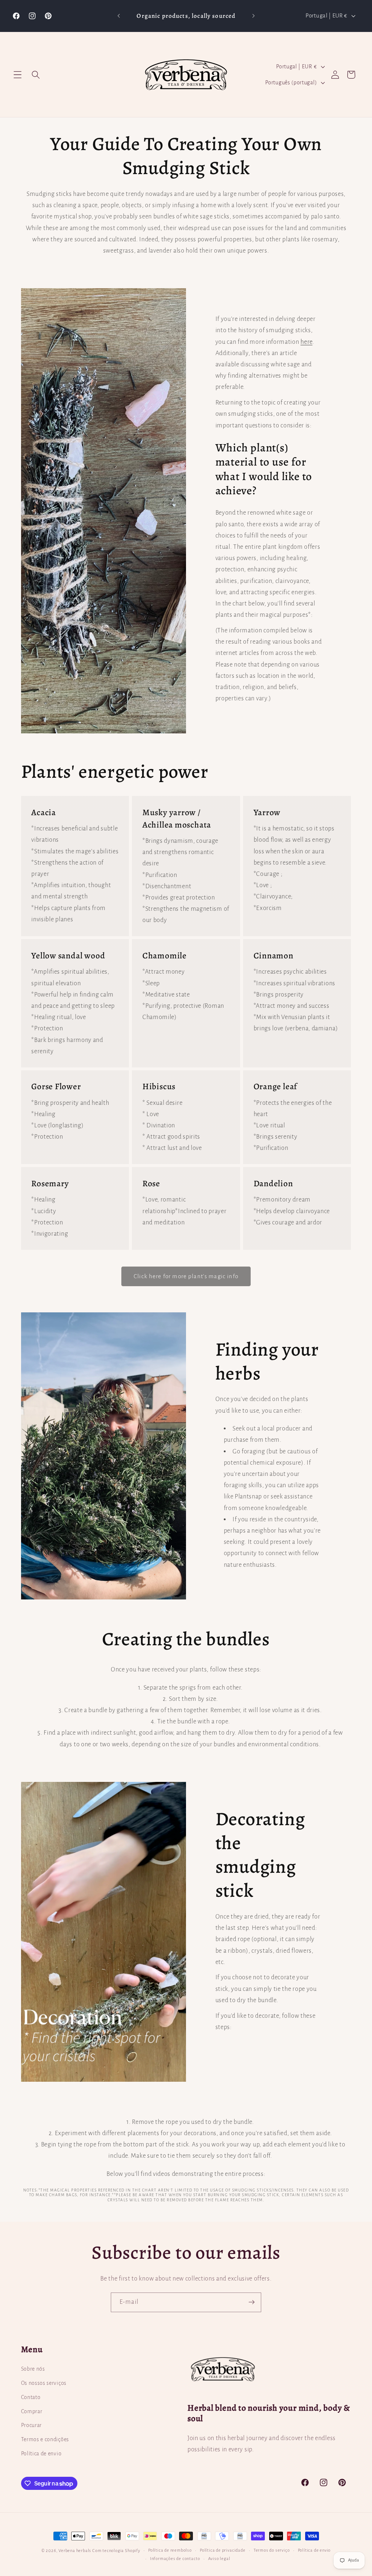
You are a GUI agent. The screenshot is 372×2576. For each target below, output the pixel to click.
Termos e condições (45, 2439)
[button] (18, 75)
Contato (31, 2397)
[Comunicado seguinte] (253, 16)
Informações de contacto (175, 2559)
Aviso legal (219, 2559)
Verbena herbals (75, 2551)
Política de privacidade (223, 2550)
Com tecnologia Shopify (116, 2551)
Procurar (32, 2425)
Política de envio (41, 2454)
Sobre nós (33, 2369)
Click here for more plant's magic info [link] (186, 1276)
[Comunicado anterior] (119, 16)
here (306, 342)
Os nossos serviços (44, 2383)
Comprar (32, 2411)
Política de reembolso (170, 2550)
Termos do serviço (272, 2550)
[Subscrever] (252, 2302)
